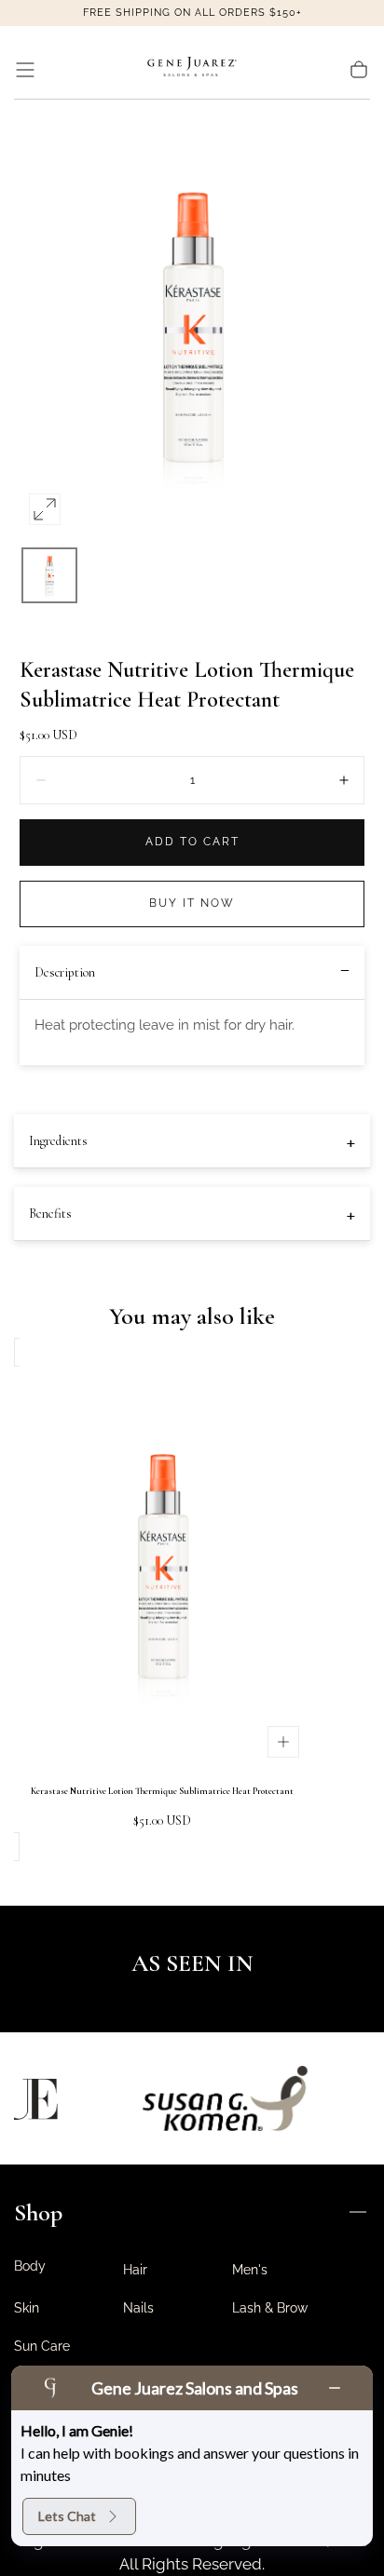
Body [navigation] (30, 2266)
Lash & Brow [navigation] (270, 2308)
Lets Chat (67, 2516)
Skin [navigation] (27, 2308)
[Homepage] (192, 70)
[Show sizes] (283, 1742)
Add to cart (192, 842)
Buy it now (192, 903)
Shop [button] (38, 2212)
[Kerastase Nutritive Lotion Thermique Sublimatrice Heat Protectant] (162, 1566)
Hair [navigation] (135, 2270)
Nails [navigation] (138, 2308)
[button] (25, 70)
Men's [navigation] (250, 2270)
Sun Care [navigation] (42, 2346)
